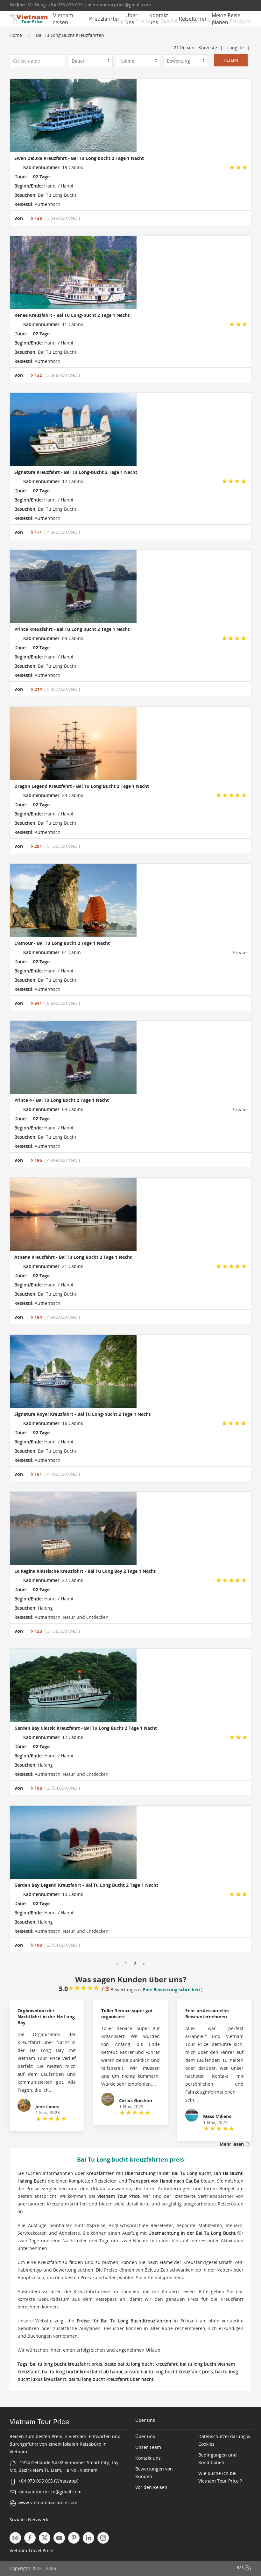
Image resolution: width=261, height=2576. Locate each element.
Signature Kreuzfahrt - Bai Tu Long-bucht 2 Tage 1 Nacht (76, 472)
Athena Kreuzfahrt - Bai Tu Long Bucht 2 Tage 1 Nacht (73, 1257)
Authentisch (47, 204)
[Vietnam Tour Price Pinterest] (74, 2538)
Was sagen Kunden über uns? (131, 1979)
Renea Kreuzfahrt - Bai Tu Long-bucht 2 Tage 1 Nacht (72, 315)
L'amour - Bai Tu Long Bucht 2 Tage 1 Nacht (62, 943)
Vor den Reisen (151, 2487)
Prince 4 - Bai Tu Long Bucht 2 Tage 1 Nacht (62, 1100)
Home (16, 35)
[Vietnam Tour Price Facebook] (30, 2538)
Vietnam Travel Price (31, 2550)
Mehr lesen (232, 2144)
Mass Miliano (217, 2116)
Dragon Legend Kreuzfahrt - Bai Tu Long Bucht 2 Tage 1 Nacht (82, 786)
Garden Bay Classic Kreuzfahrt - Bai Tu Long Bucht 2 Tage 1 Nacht (86, 1728)
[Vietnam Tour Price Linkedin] (88, 2538)
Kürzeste (208, 48)
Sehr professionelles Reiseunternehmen (207, 2014)
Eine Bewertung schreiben (171, 1990)
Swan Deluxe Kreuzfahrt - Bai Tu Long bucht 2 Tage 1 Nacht (79, 158)
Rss (241, 2567)
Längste (236, 48)
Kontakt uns (159, 19)
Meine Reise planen (226, 19)
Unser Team (148, 2447)
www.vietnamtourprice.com (48, 2502)
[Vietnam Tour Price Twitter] (45, 2538)
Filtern (231, 60)
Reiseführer (193, 19)
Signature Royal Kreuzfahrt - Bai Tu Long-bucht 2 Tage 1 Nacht (82, 1414)
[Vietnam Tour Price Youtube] (59, 2538)
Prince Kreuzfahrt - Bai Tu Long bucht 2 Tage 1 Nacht (72, 629)
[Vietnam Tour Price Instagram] (103, 2538)
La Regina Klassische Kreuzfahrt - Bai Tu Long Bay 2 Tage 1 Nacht (85, 1571)
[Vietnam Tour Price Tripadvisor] (15, 2538)
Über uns (131, 19)
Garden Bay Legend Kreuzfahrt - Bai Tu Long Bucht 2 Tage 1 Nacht (86, 1885)
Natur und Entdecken (85, 1617)
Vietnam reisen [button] (63, 19)
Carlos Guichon (136, 2100)
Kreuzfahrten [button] (105, 19)
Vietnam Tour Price (39, 2422)
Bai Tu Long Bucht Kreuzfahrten (70, 35)
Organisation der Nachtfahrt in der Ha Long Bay (46, 2017)
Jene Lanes (47, 2106)
